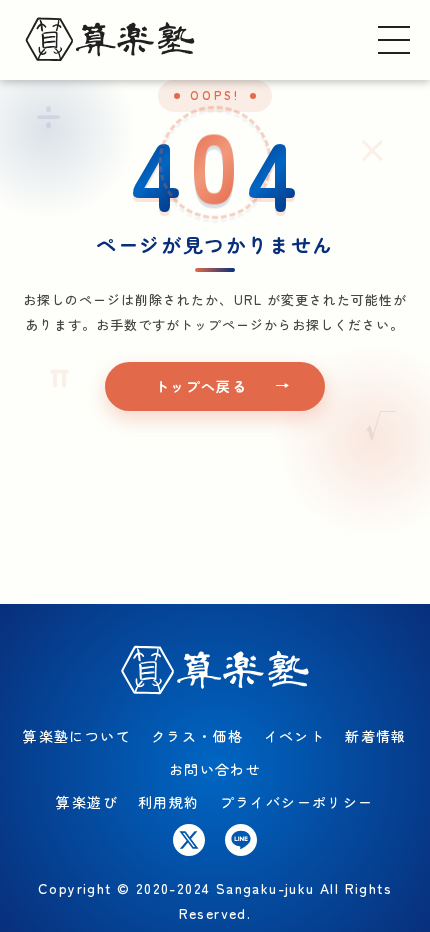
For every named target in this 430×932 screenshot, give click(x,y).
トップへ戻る (201, 386)
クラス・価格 (197, 736)
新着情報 (376, 736)
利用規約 (169, 802)
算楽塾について (77, 736)
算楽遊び (87, 802)
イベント (295, 736)
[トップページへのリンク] (110, 39)
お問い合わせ (215, 769)
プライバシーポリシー (297, 802)
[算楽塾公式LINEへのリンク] (241, 840)
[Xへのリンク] (189, 840)
